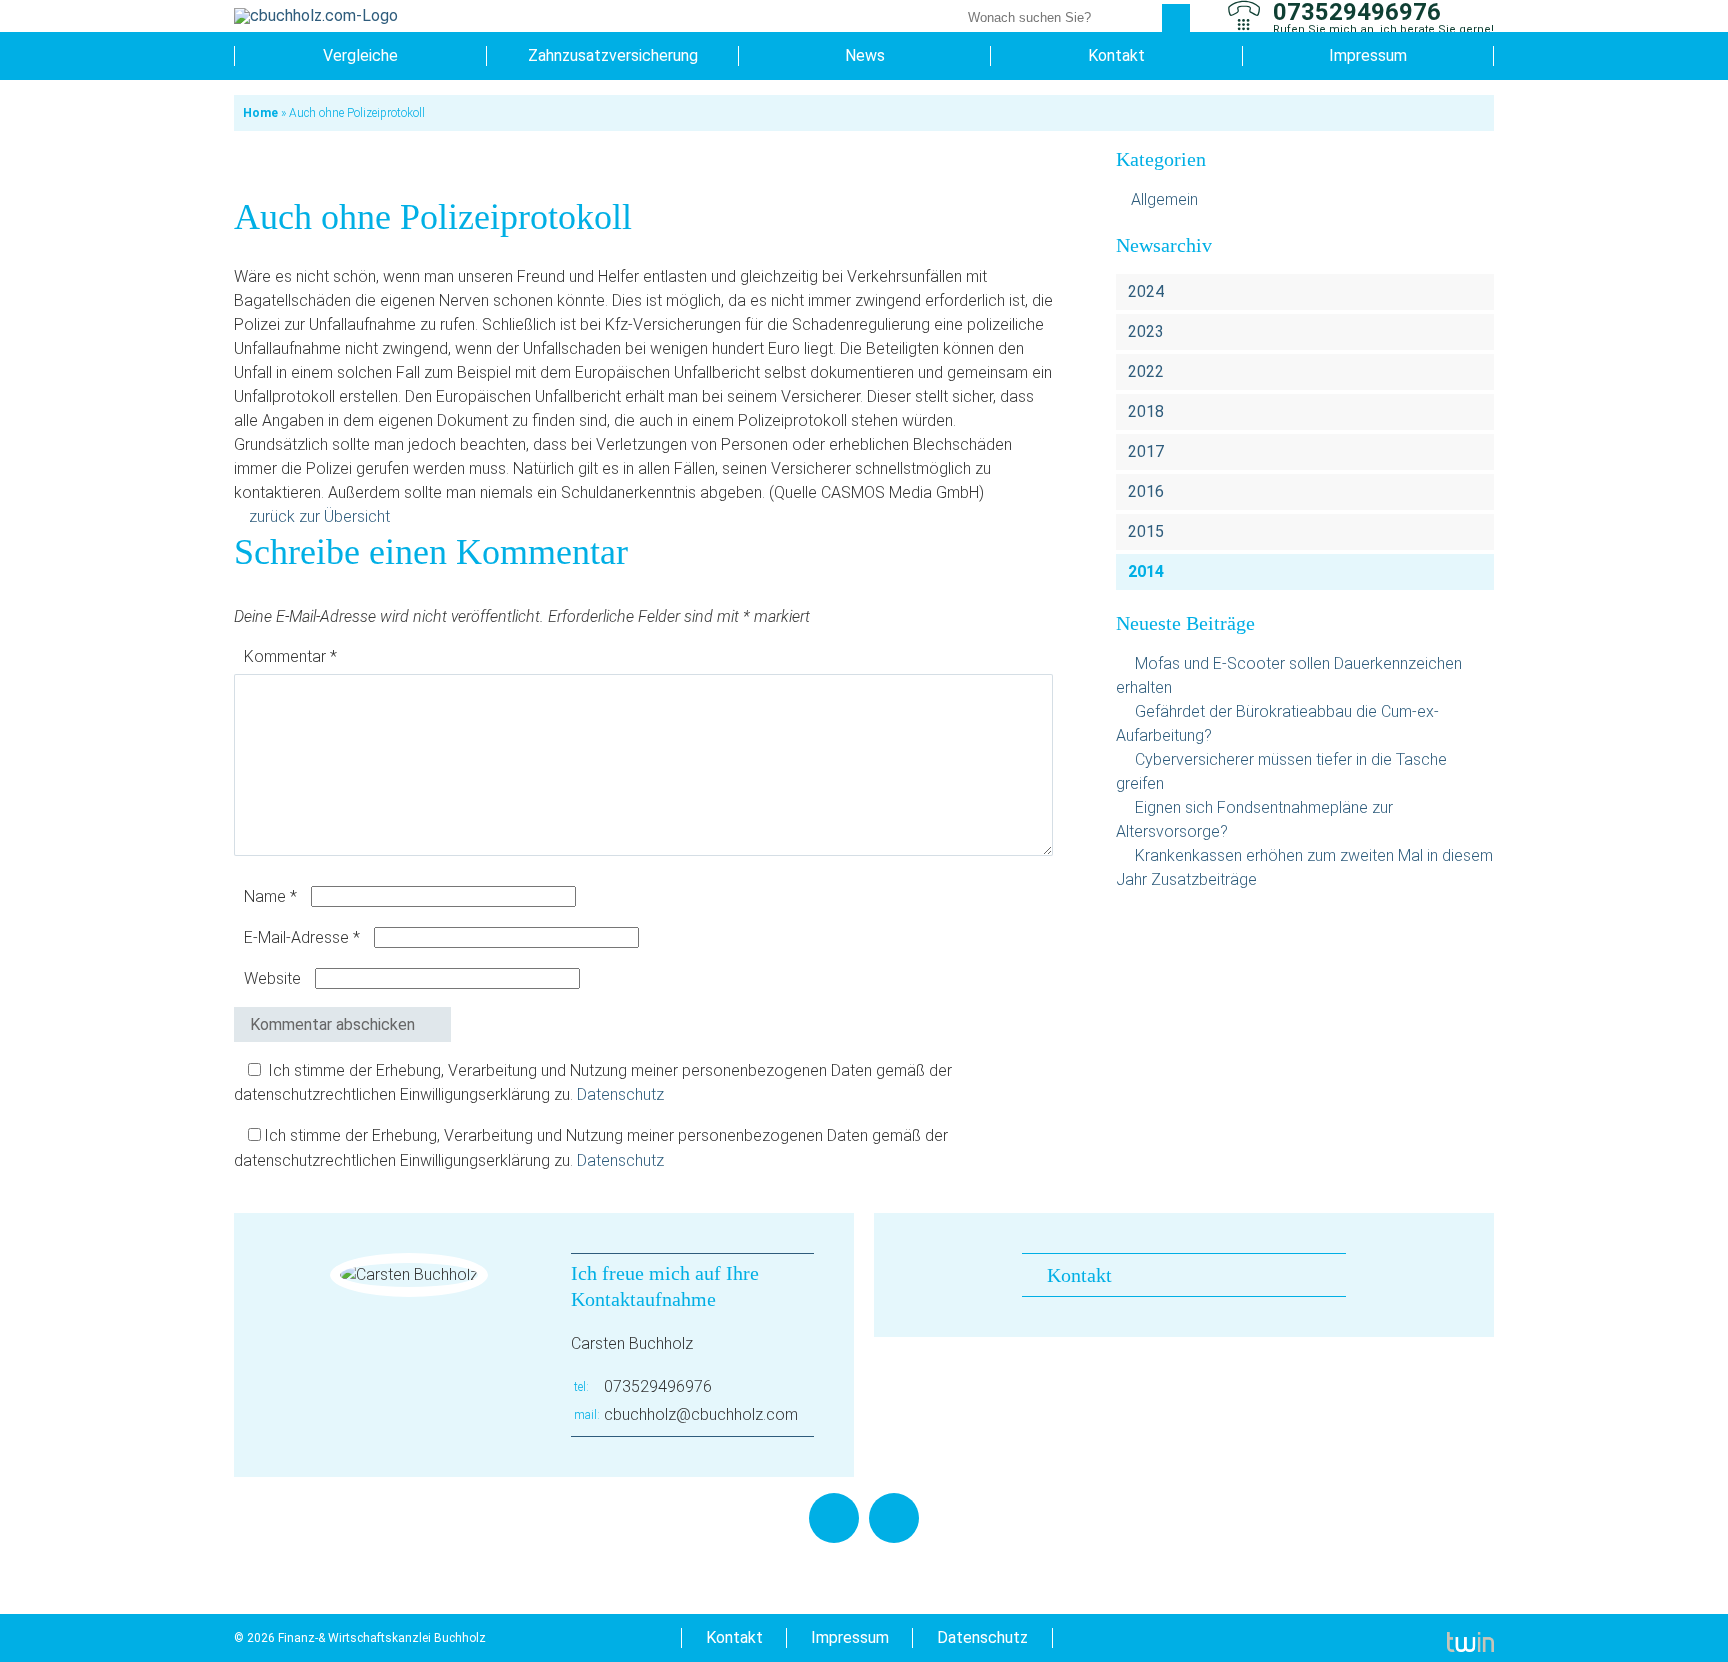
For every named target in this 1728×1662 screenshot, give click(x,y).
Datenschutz (620, 1094)
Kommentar (290, 656)
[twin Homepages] (1470, 1638)
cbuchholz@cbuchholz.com (701, 1414)
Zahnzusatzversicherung (613, 55)
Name (270, 896)
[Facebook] (834, 1518)
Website (272, 978)
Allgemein (1164, 199)
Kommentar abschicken (332, 1024)
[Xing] (894, 1518)
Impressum (1368, 55)
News (865, 55)
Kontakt (1116, 55)
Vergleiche (360, 55)
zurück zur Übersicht (319, 516)
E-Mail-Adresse (302, 937)
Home (260, 113)
